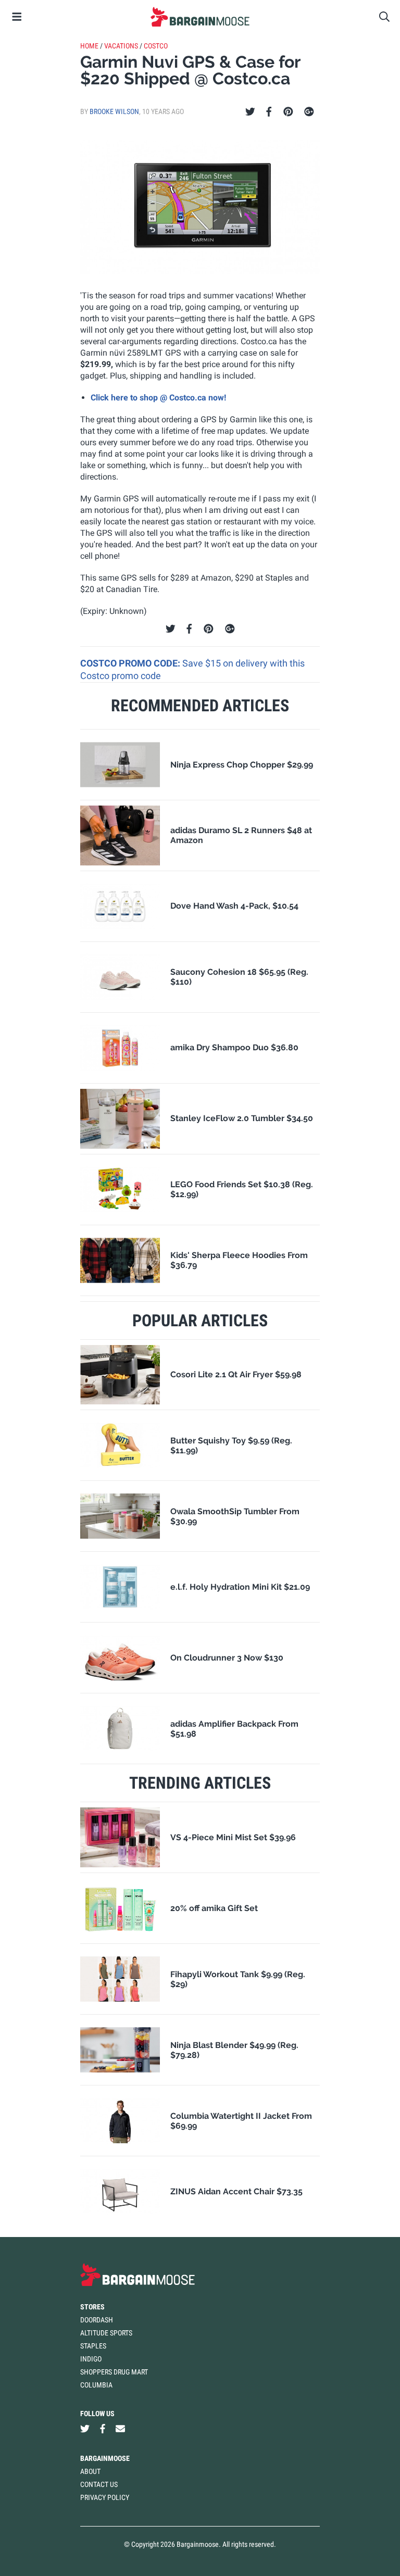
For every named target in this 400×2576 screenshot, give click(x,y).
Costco (156, 46)
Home (89, 46)
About (90, 2471)
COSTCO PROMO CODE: (131, 663)
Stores (92, 2307)
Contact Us (99, 2484)
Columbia (96, 2385)
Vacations (121, 46)
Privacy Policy (105, 2497)
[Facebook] (269, 112)
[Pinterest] (288, 112)
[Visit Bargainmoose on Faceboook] (103, 2428)
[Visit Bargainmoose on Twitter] (85, 2428)
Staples (93, 2346)
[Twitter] (250, 112)
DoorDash (97, 2320)
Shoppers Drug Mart (114, 2372)
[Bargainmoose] (200, 17)
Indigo (91, 2359)
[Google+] (309, 112)
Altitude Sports (106, 2333)
